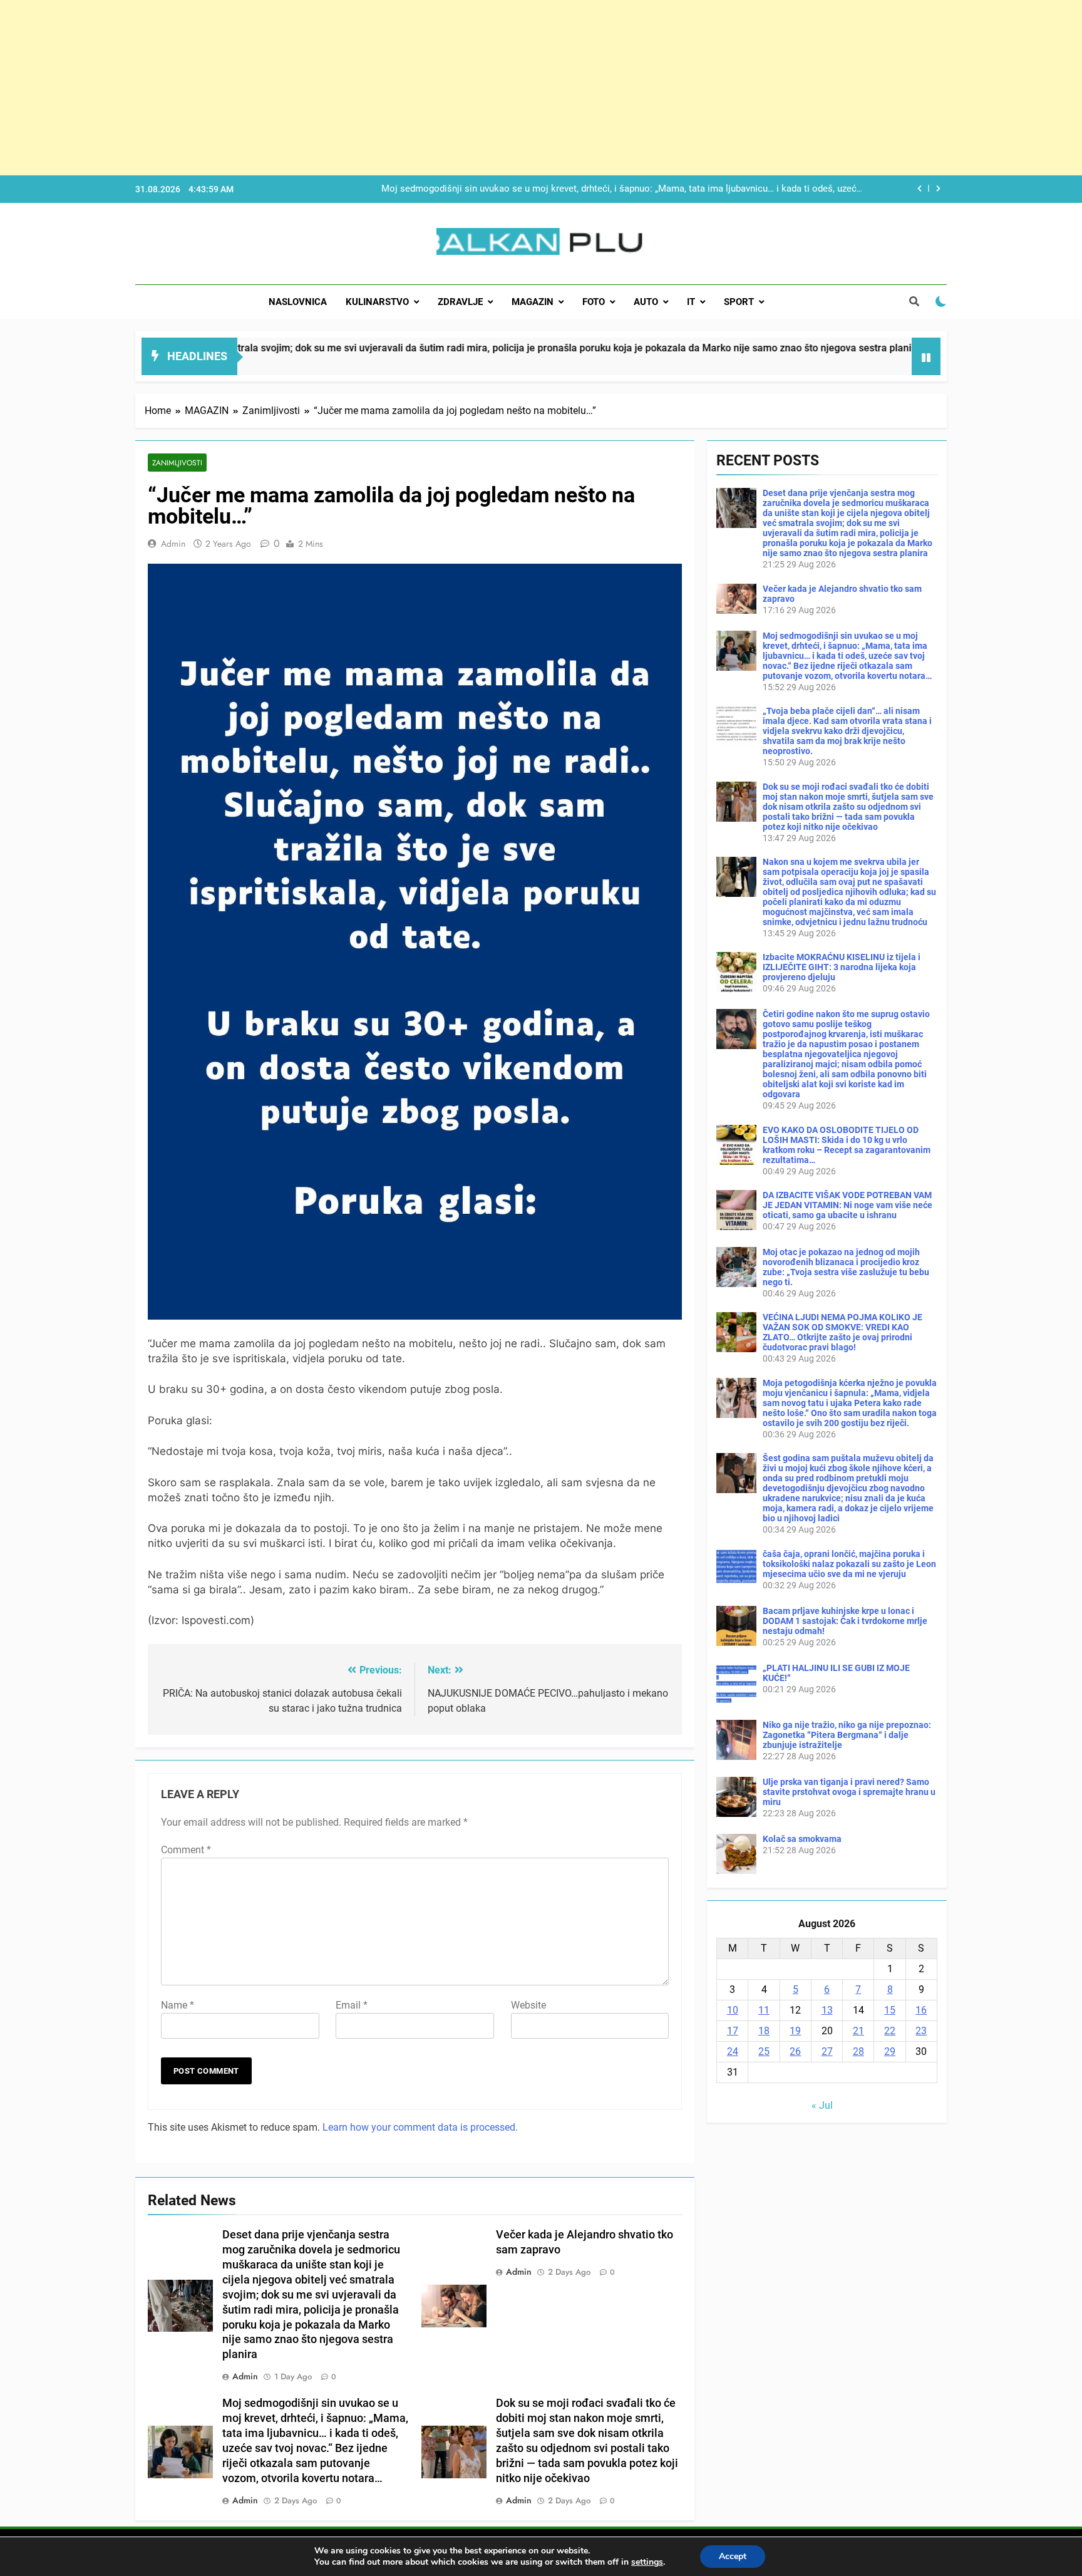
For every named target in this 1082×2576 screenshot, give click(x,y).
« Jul (822, 2105)
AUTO (646, 302)
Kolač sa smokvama (802, 1839)
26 (795, 2051)
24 (733, 2051)
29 (890, 2051)
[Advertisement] (376, 88)
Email (352, 2005)
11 (764, 2010)
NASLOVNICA (298, 302)
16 (921, 2010)
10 (733, 2010)
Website (528, 2005)
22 (890, 2031)
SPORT (739, 302)
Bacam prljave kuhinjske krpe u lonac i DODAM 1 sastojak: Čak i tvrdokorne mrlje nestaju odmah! (845, 1621)
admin (173, 544)
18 (764, 2031)
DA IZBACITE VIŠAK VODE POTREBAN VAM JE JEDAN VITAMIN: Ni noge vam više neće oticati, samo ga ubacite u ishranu (848, 1205)
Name (178, 2005)
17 (733, 2031)
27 (827, 2051)
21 (858, 2031)
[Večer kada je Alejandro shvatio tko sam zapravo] (821, 364)
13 (827, 2010)
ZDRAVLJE (460, 302)
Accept (733, 2556)
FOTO (594, 302)
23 (921, 2031)
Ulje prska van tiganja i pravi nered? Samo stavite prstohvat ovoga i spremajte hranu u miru (849, 1792)
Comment (186, 1850)
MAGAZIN (533, 302)
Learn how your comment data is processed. (420, 2127)
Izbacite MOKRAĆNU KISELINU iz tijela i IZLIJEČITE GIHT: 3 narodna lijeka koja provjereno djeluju (842, 967)
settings (647, 2562)
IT (691, 302)
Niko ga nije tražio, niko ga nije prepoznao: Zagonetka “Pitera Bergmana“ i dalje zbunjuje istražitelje (847, 1735)
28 (858, 2051)
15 (890, 2010)
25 (764, 2051)
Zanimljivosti (177, 463)
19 (795, 2031)
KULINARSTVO (377, 302)
